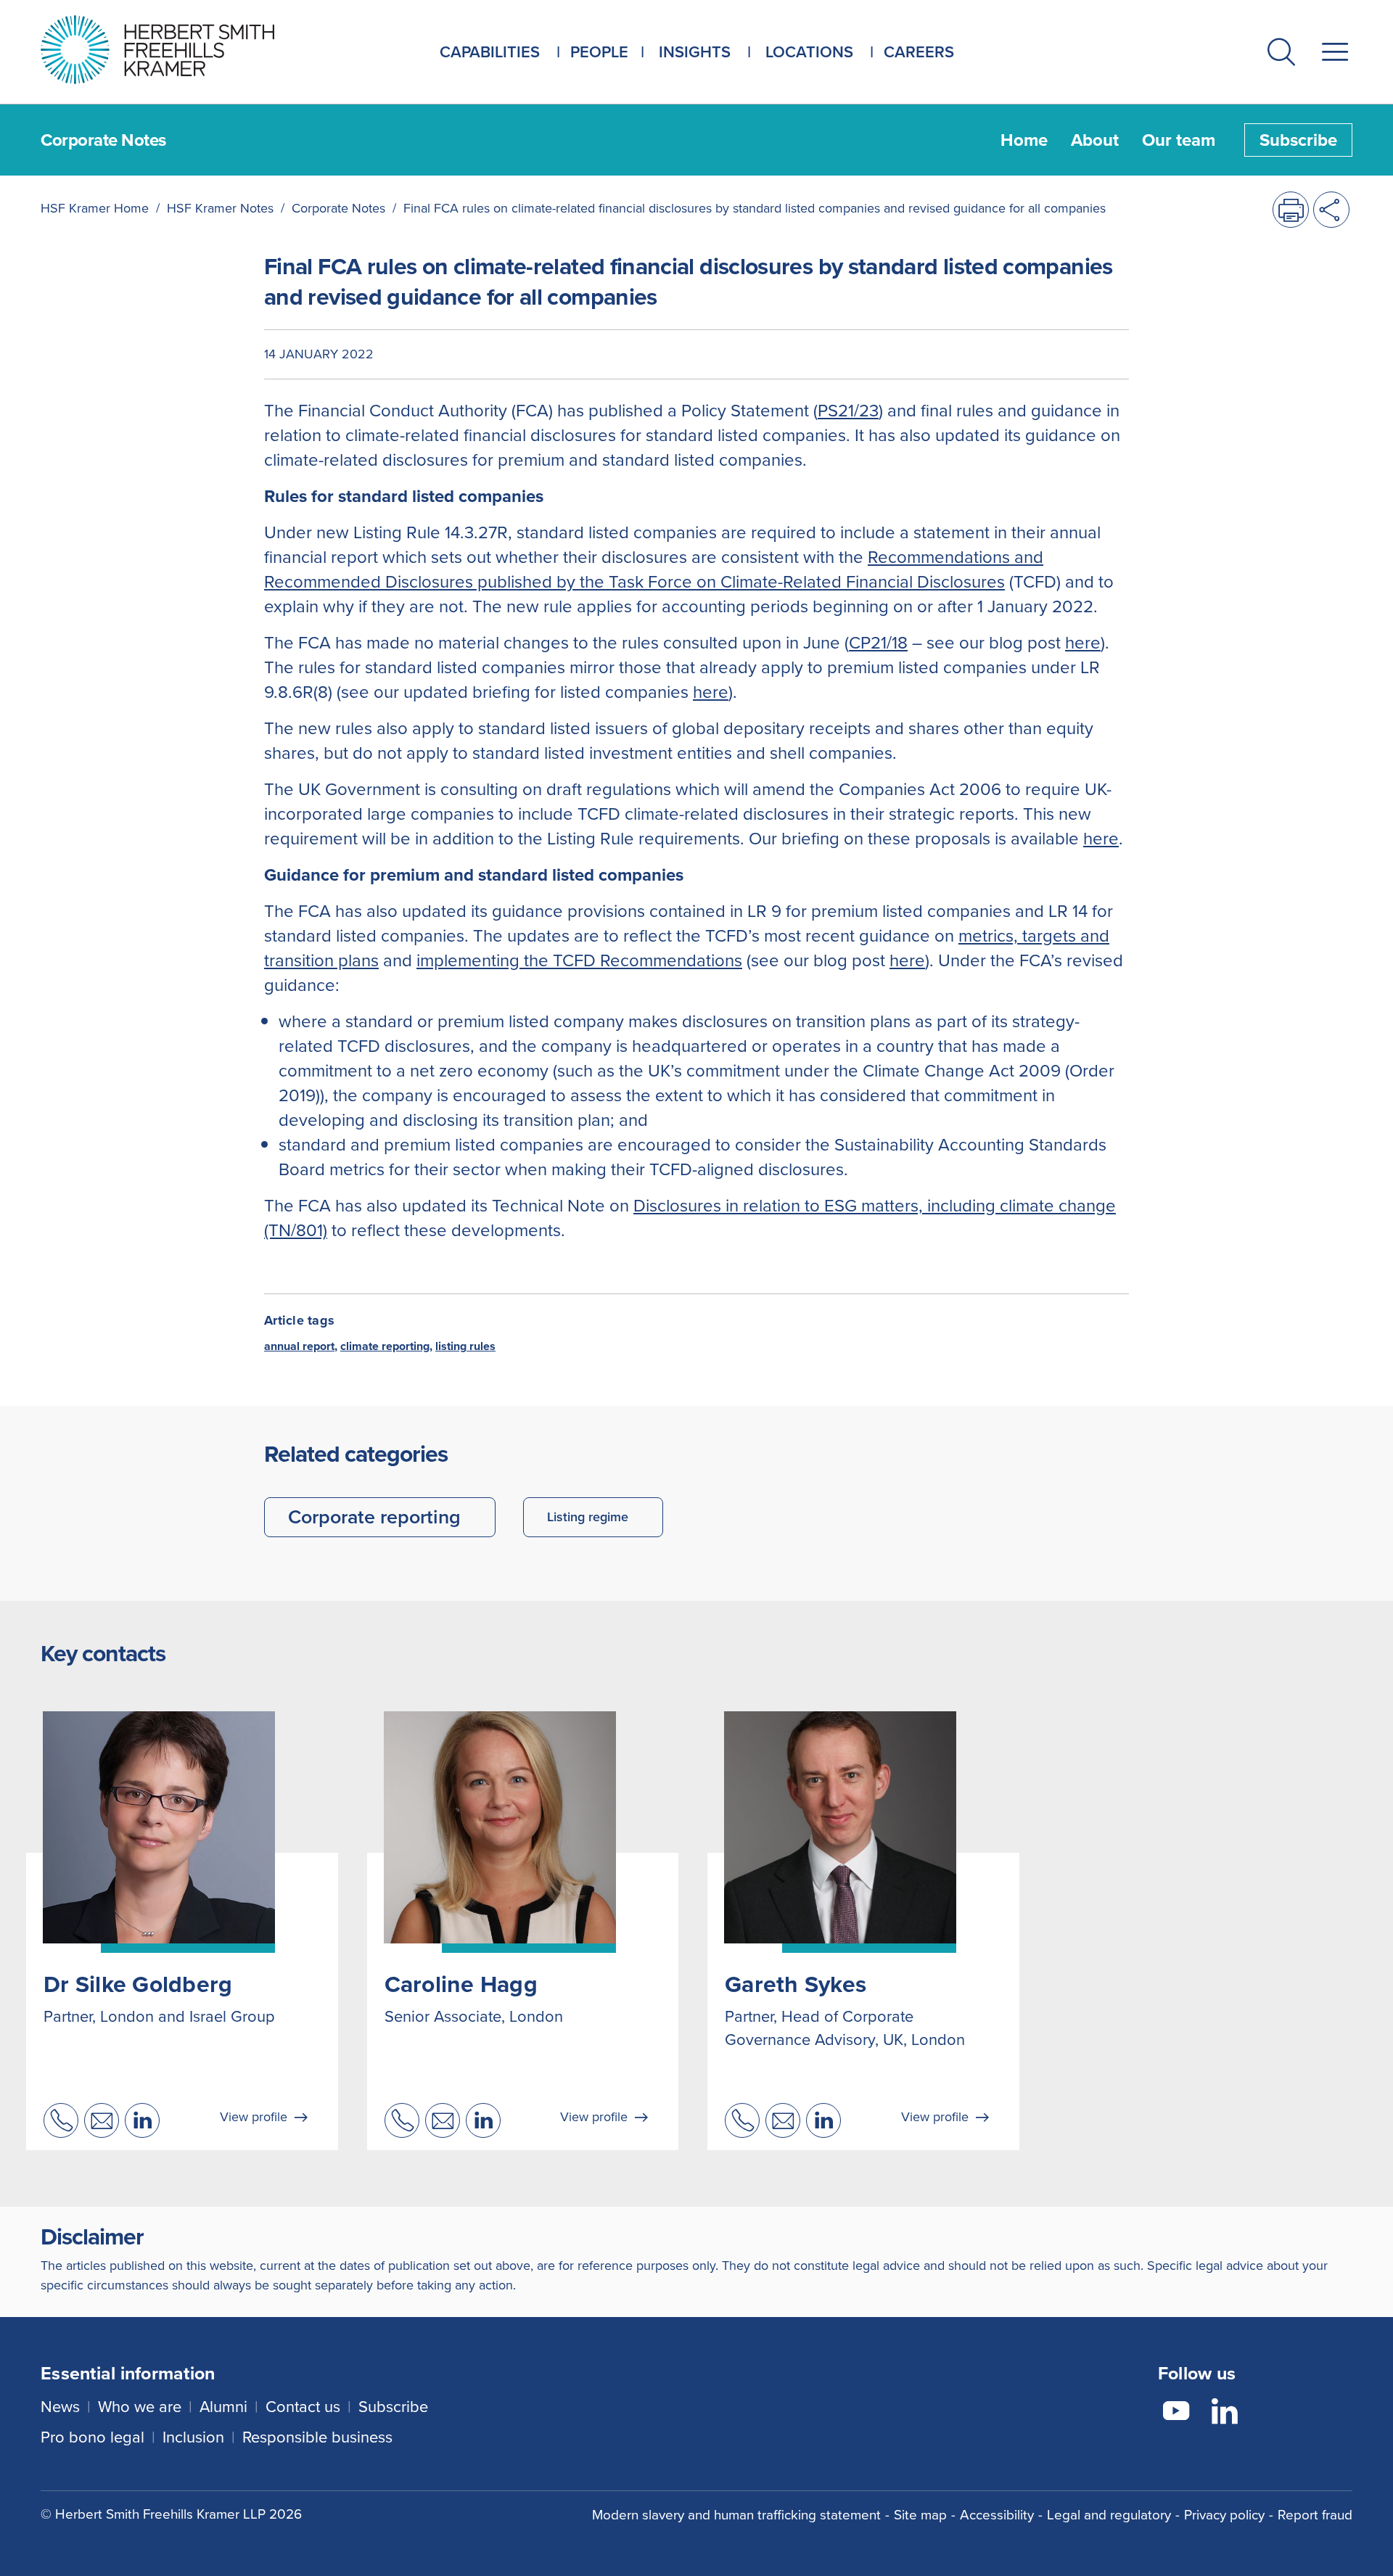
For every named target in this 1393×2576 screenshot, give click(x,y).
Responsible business (317, 2437)
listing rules (465, 1346)
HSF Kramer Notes (220, 208)
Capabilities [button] (490, 52)
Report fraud (1315, 2515)
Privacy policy (1224, 2515)
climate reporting (385, 1346)
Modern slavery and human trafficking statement (736, 2515)
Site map (920, 2515)
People (599, 52)
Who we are (140, 2407)
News (60, 2407)
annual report (299, 1346)
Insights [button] (695, 52)
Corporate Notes (338, 208)
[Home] (176, 50)
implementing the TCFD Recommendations (579, 960)
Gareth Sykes (796, 1984)
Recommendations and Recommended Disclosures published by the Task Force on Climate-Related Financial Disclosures (654, 569)
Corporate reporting (374, 1517)
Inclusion (193, 2437)
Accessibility (997, 2515)
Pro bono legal (93, 2437)
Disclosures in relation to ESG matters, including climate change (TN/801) (690, 1218)
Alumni (223, 2407)
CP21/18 (878, 643)
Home (1024, 140)
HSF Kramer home (95, 208)
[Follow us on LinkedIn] (1225, 2414)
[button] (1281, 55)
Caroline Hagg (461, 1984)
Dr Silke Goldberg (138, 1984)
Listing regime (588, 1517)
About (1095, 140)
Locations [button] (809, 52)
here (1083, 643)
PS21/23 (848, 411)
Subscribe (1298, 140)
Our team (1179, 140)
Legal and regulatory (1109, 2515)
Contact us (303, 2407)
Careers (919, 52)
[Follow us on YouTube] (1176, 2414)
